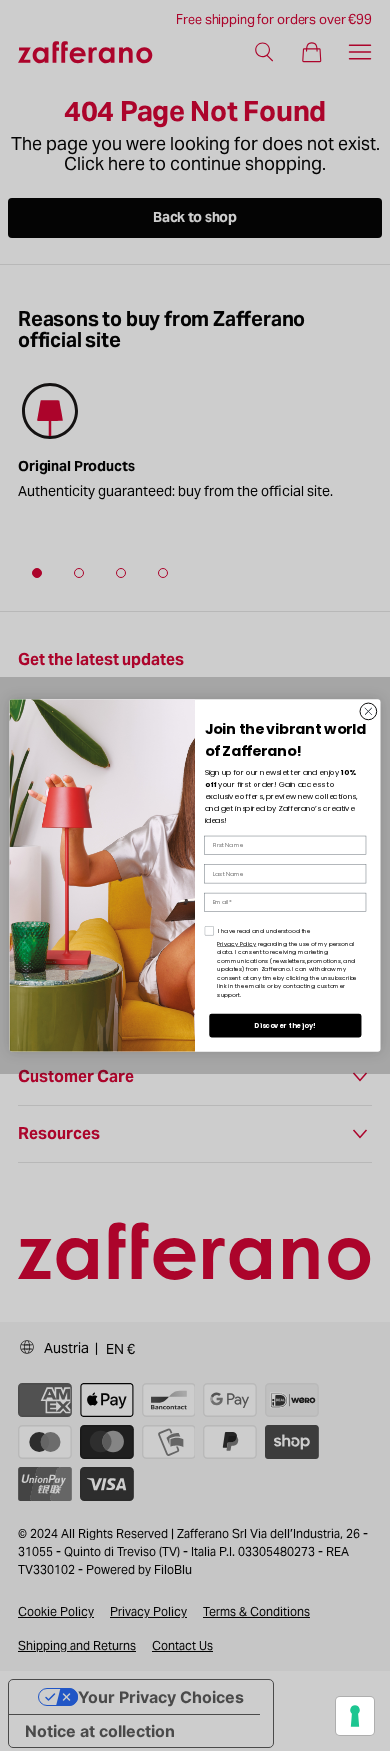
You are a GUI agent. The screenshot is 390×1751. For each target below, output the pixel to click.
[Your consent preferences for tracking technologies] (355, 1716)
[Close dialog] (368, 711)
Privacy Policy (236, 943)
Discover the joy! (285, 1026)
